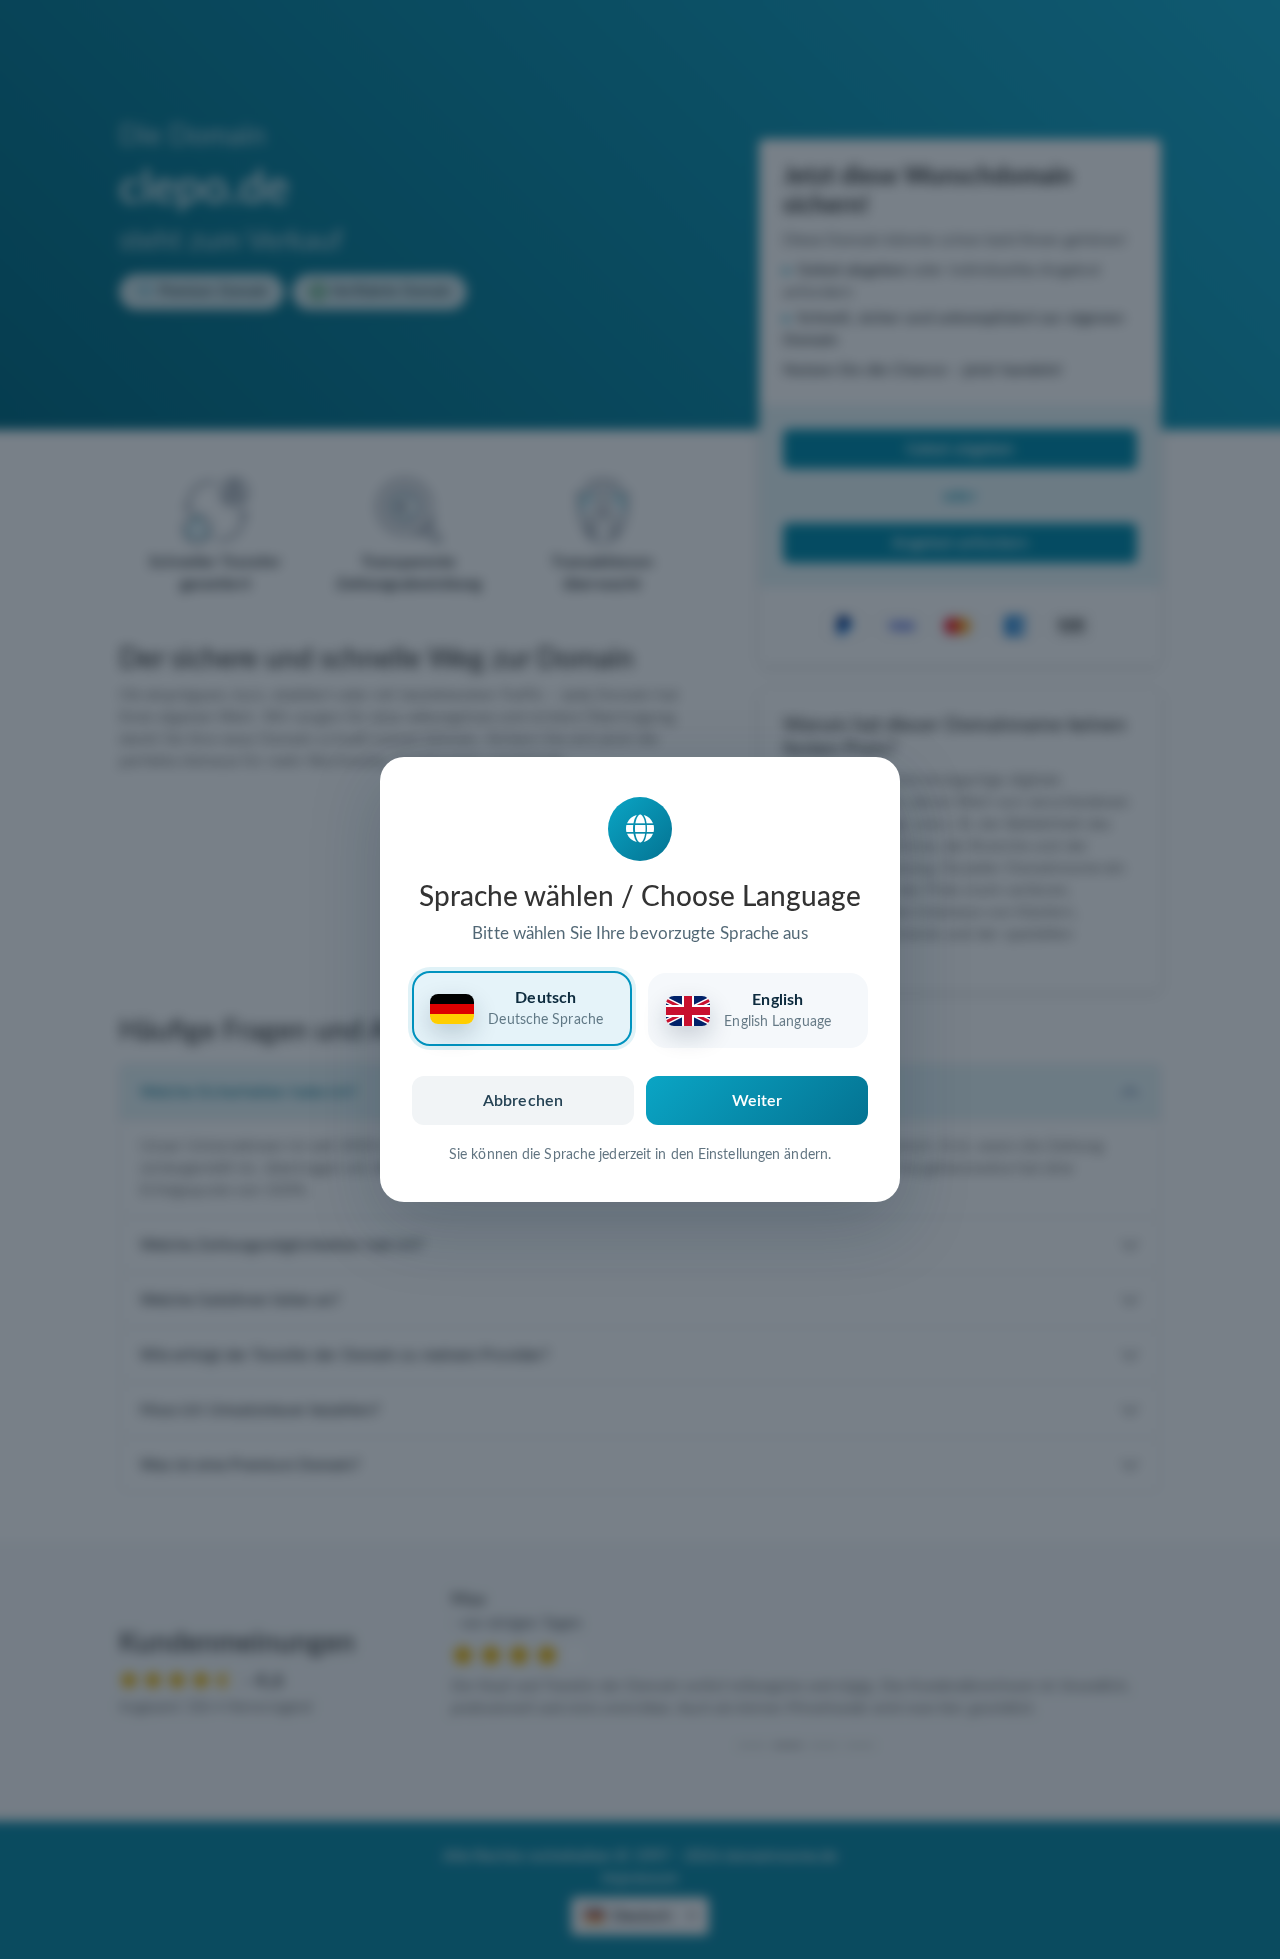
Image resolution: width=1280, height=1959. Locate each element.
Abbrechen (523, 1101)
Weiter (757, 1101)
